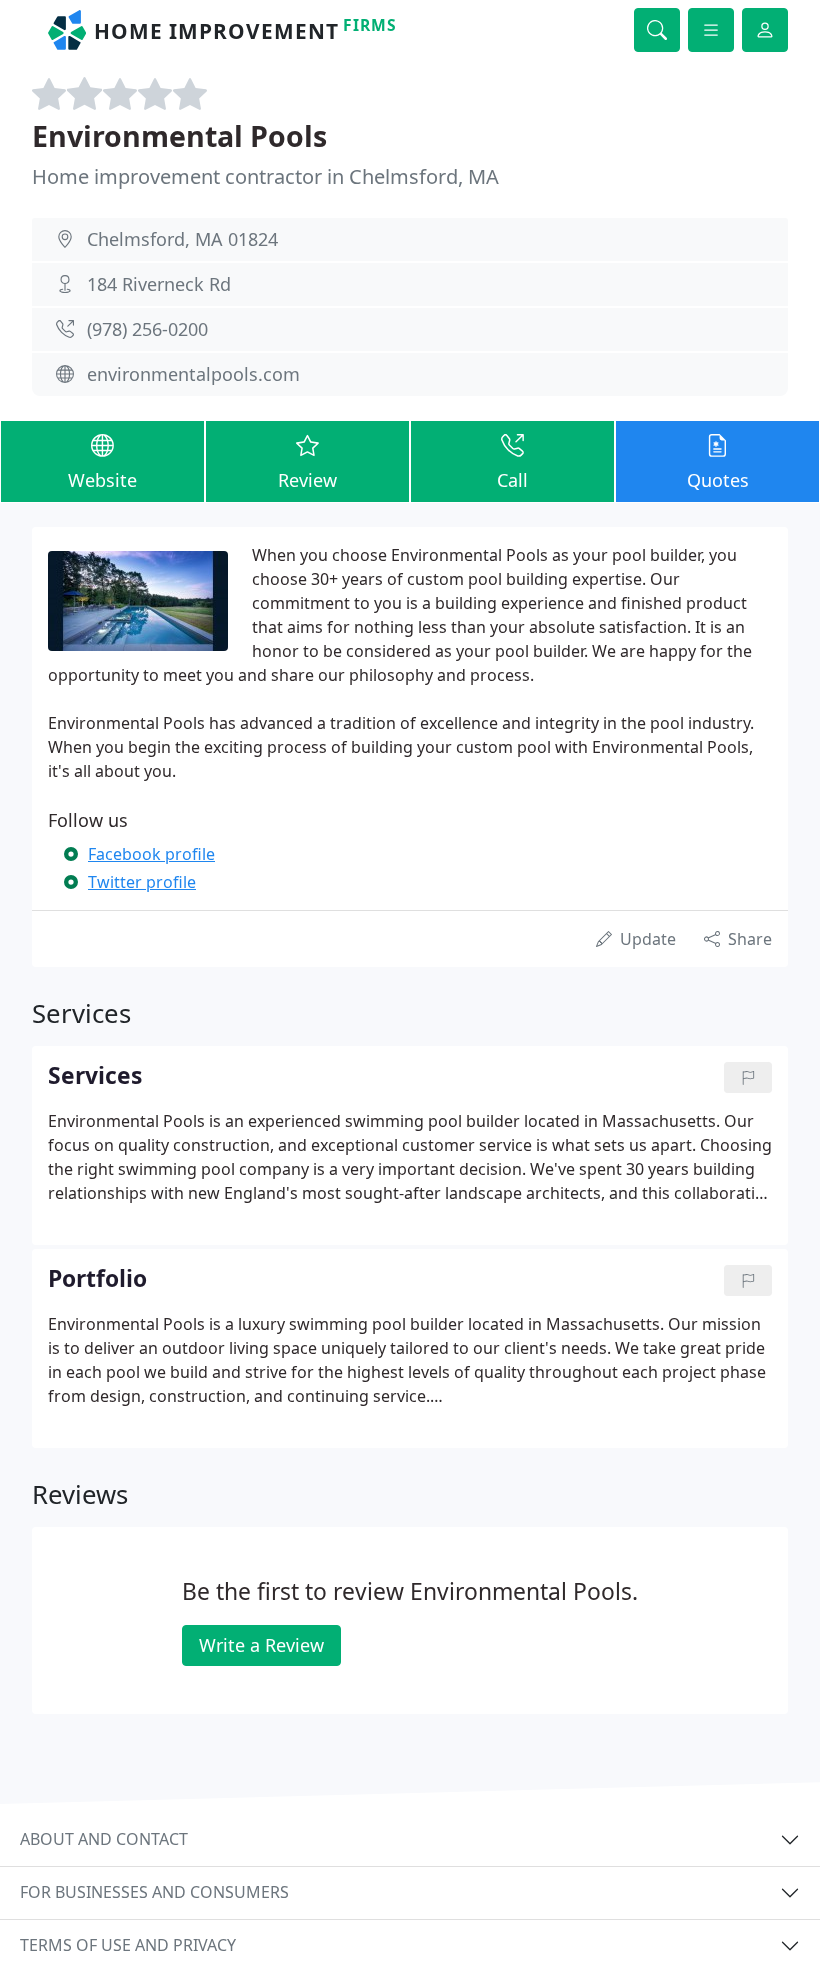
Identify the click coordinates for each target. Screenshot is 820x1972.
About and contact (104, 1839)
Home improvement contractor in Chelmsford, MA (265, 176)
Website (102, 480)
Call (512, 480)
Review (307, 480)
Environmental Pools (179, 135)
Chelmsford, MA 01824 (182, 239)
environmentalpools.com (193, 374)
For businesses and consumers (154, 1892)
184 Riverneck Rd (159, 284)
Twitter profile (142, 882)
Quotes (718, 480)
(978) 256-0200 (147, 329)
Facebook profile (151, 854)
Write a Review (261, 1645)
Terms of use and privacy (128, 1945)
